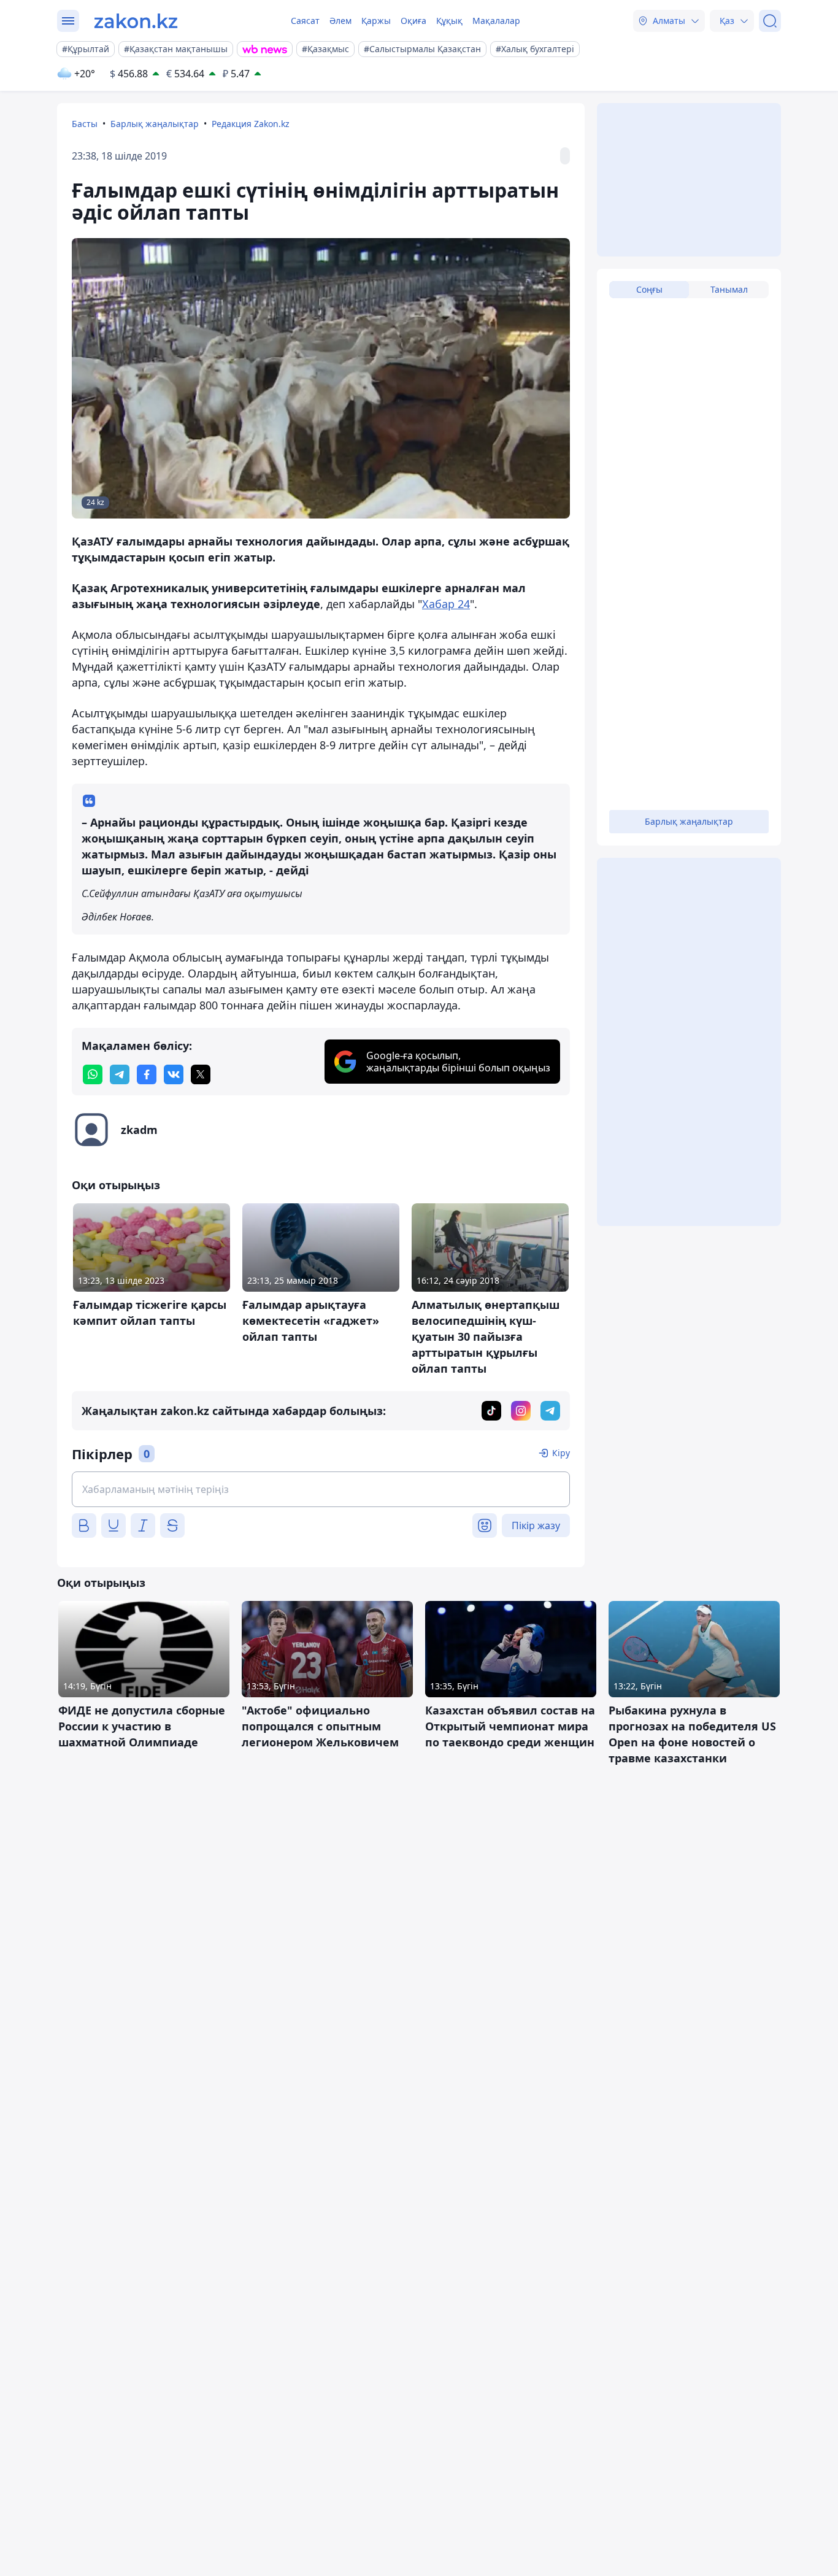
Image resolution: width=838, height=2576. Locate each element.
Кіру (561, 1453)
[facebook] (147, 1074)
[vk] (174, 1074)
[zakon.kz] (136, 21)
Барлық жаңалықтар (155, 124)
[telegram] (120, 1074)
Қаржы (376, 21)
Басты (85, 124)
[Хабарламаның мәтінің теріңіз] (321, 1489)
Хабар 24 (446, 604)
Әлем (340, 21)
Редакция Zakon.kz (251, 124)
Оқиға (413, 21)
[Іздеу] (770, 21)
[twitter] (201, 1074)
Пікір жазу (536, 1525)
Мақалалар (496, 21)
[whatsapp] (93, 1074)
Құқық (449, 21)
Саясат (305, 21)
